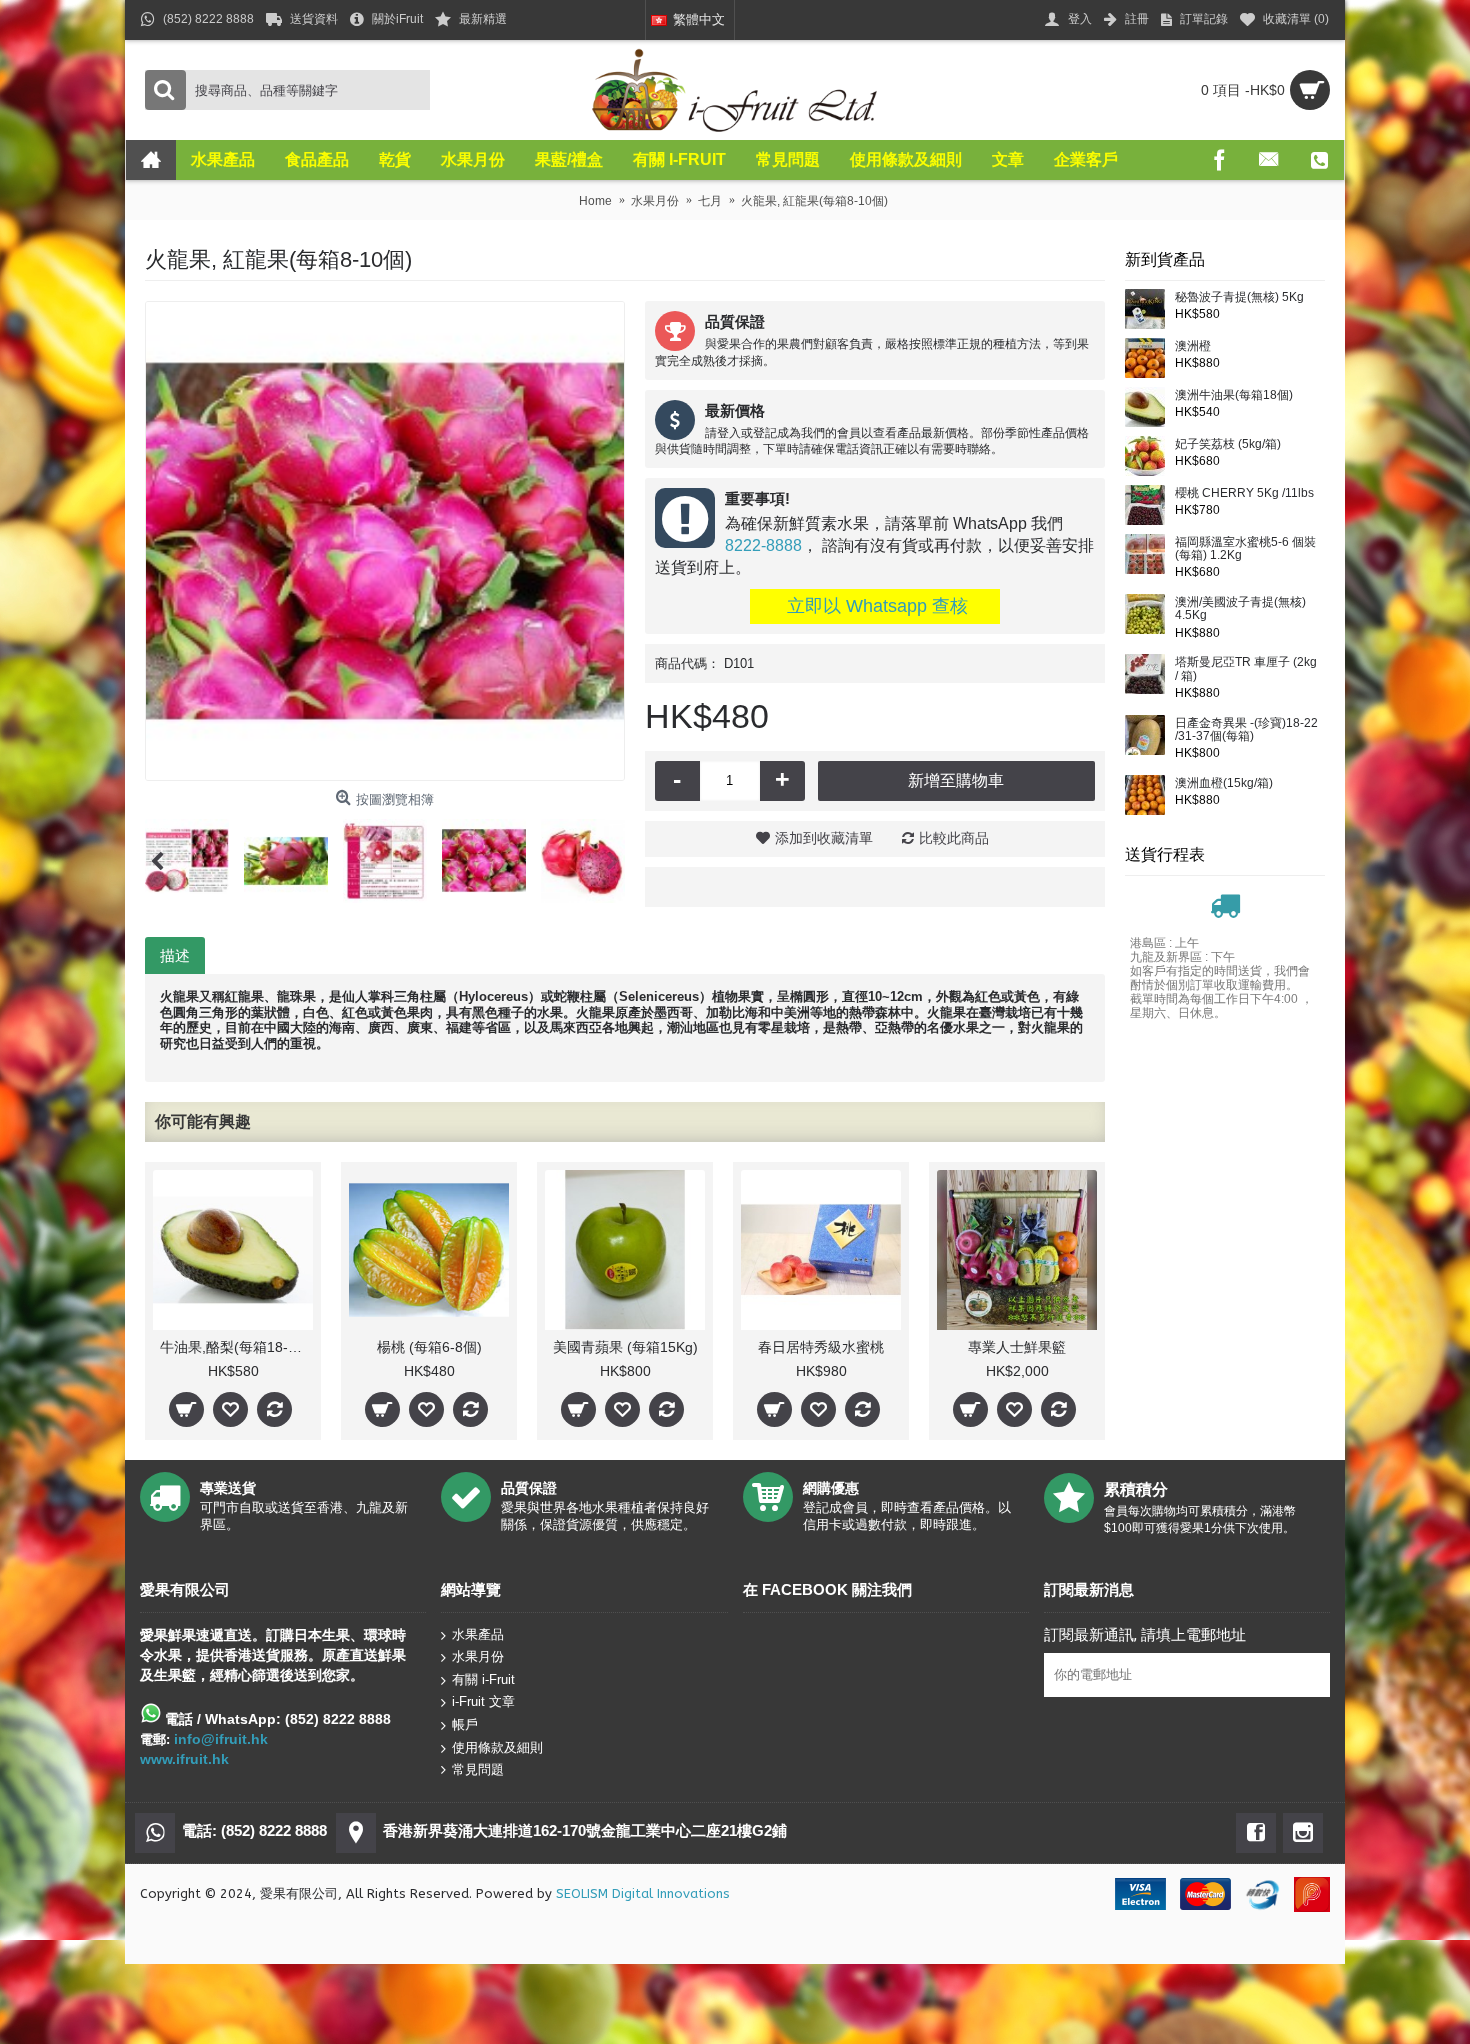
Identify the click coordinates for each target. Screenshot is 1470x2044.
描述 (175, 955)
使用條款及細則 (497, 1746)
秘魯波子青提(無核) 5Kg (1239, 297)
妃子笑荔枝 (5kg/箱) (1228, 444)
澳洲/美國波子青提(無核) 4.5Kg (1240, 609)
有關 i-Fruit (483, 1679)
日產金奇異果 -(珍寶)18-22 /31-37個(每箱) (1246, 730)
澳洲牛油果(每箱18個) (1234, 395)
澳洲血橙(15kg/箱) (1224, 783)
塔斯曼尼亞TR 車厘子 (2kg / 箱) (1246, 669)
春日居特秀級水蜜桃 (821, 1347)
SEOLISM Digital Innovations (643, 1893)
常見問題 (478, 1769)
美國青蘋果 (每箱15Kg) (625, 1347)
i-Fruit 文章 (483, 1701)
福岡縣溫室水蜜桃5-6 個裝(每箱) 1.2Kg (1245, 549)
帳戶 (465, 1724)
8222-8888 (763, 545)
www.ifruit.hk (184, 1759)
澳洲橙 (1193, 346)
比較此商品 (954, 838)
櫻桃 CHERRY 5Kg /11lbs (1244, 493)
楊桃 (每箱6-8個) (429, 1347)
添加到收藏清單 (824, 838)
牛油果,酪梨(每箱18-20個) (236, 1347)
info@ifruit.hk (221, 1739)
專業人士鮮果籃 (1017, 1347)
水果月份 (478, 1656)
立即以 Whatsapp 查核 (875, 606)
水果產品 (478, 1633)
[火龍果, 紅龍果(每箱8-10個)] (385, 541)
